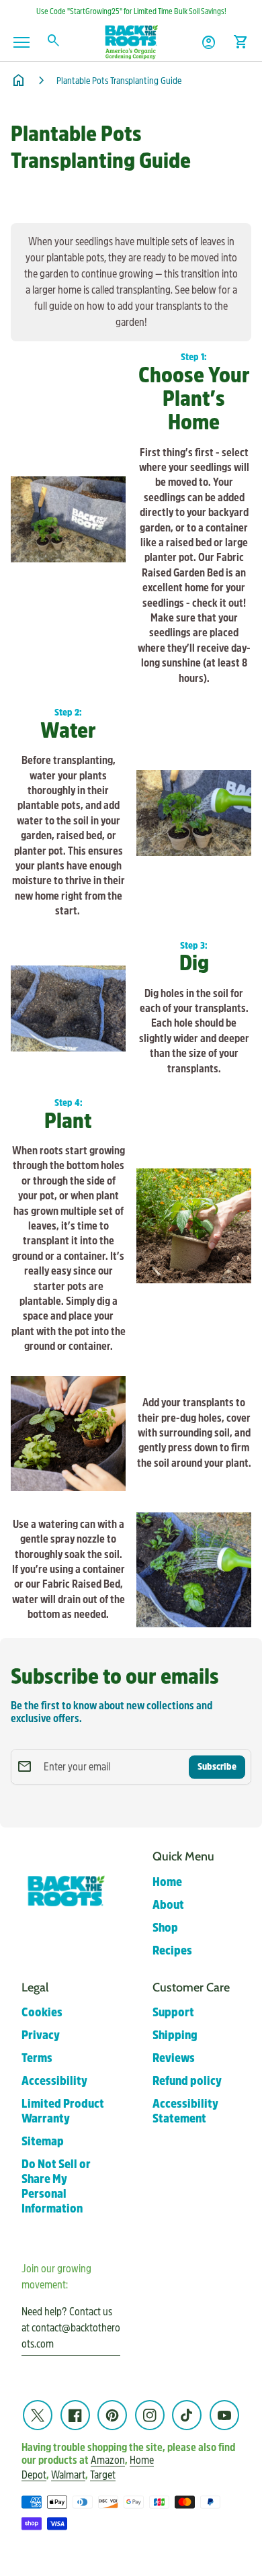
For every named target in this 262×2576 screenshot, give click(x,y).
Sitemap (43, 2142)
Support (173, 2013)
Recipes (172, 1951)
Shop (165, 1928)
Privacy (41, 2035)
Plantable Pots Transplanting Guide (119, 81)
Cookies (42, 2013)
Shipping (175, 2035)
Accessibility (54, 2081)
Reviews (174, 2058)
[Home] (131, 41)
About (168, 1905)
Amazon (108, 2460)
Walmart (68, 2475)
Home (167, 1882)
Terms (37, 2058)
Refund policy (187, 2081)
